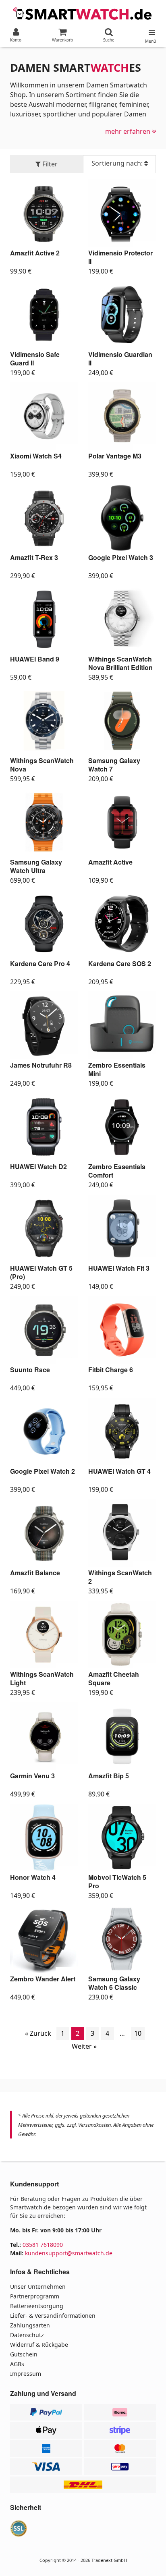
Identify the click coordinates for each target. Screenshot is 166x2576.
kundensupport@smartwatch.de (69, 2253)
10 (138, 2033)
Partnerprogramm (35, 2296)
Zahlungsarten (30, 2325)
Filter (49, 164)
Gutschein (24, 2354)
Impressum (26, 2374)
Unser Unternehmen (38, 2287)
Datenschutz (27, 2335)
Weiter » (84, 2046)
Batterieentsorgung (37, 2306)
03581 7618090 (43, 2245)
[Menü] (150, 31)
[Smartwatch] (83, 13)
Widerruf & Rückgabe (39, 2345)
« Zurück (38, 2033)
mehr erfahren (129, 131)
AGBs (17, 2364)
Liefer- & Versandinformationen (53, 2316)
